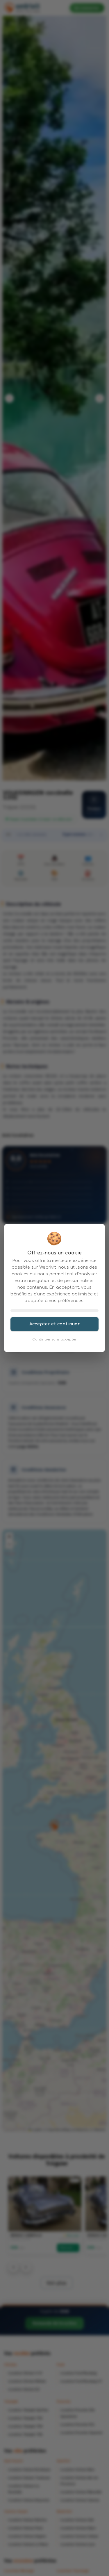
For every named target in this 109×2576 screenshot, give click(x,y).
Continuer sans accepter (54, 1339)
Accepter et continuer (55, 1324)
